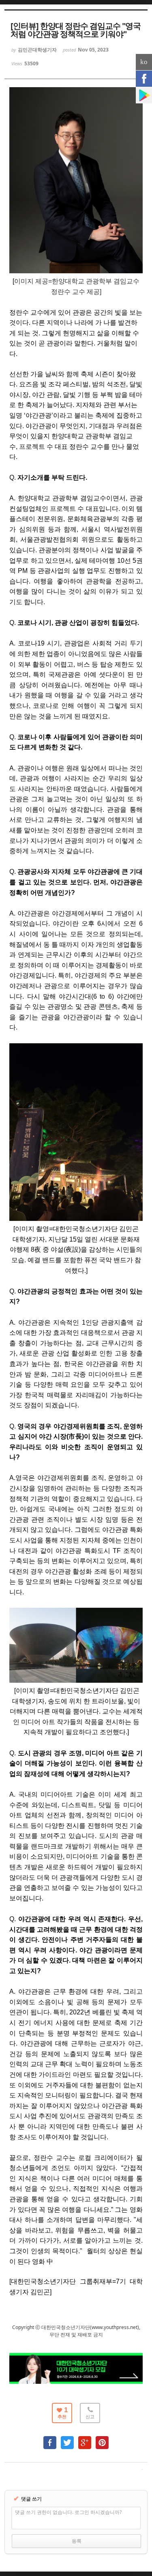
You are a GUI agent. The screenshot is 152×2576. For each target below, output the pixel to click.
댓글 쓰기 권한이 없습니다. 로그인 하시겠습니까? (68, 2512)
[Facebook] (144, 79)
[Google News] (144, 95)
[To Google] (85, 2439)
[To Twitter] (67, 2439)
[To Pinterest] (102, 2439)
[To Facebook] (50, 2439)
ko (144, 62)
